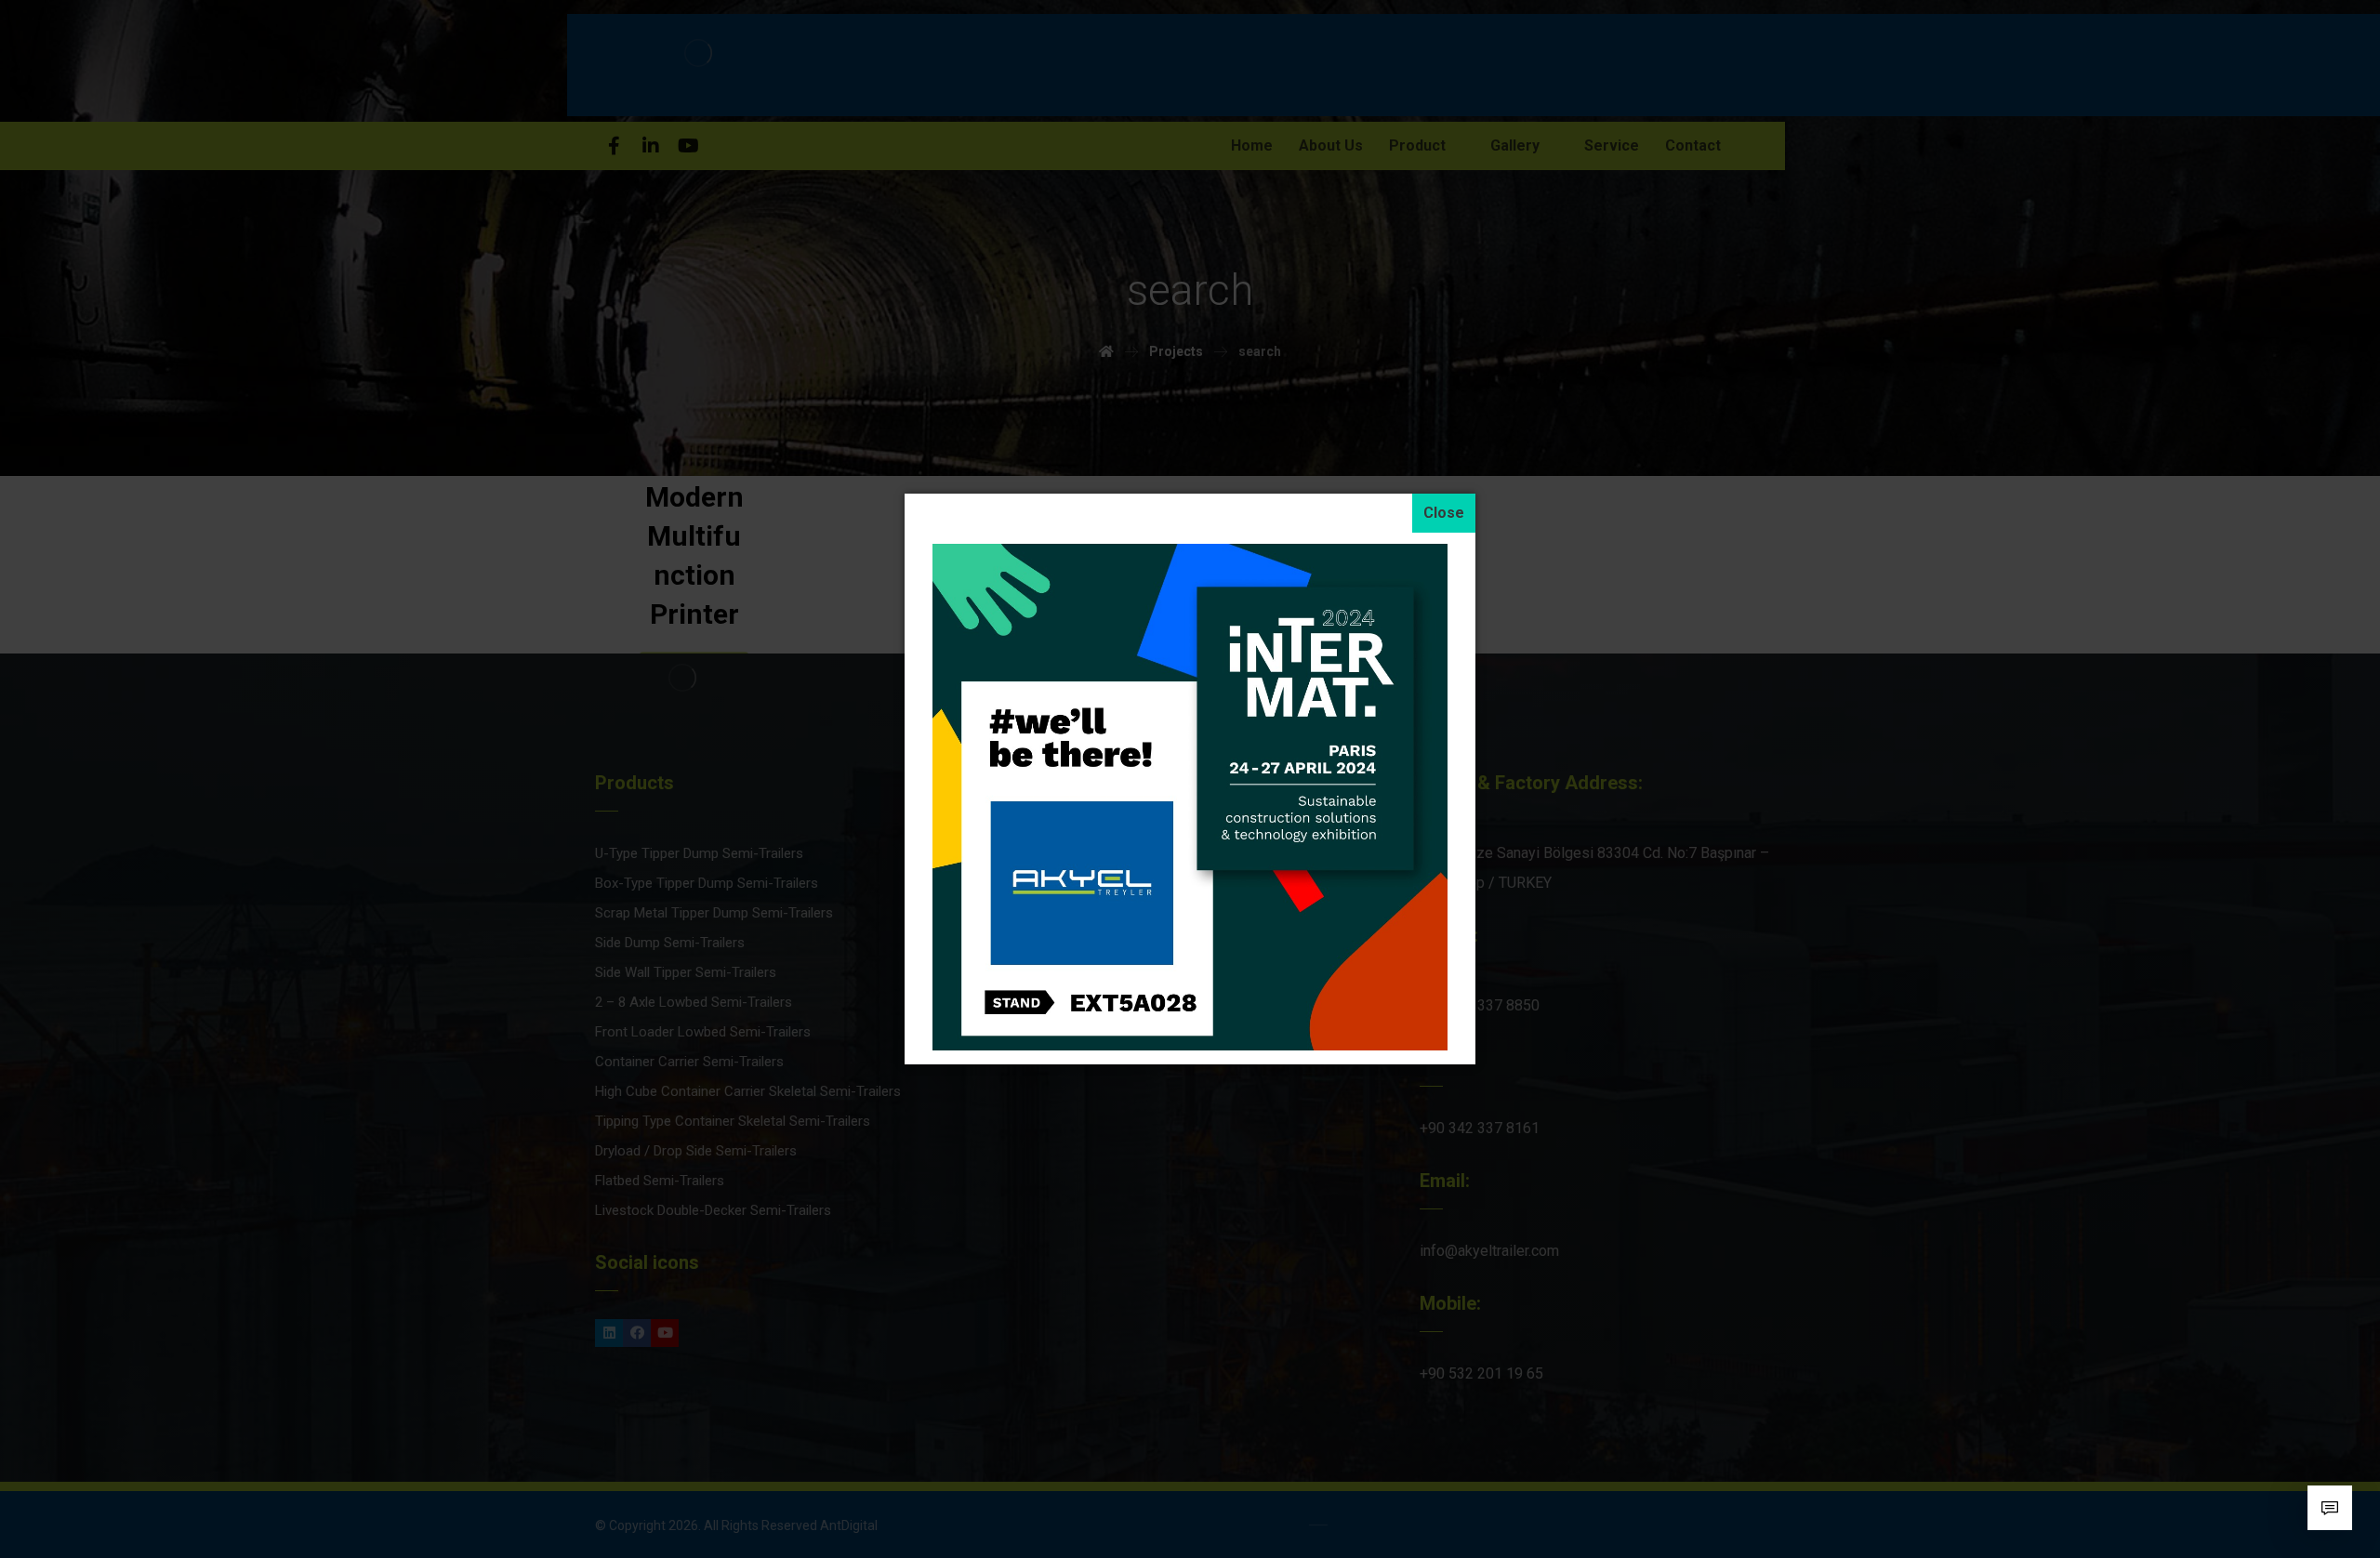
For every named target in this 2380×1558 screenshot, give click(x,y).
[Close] (1444, 513)
